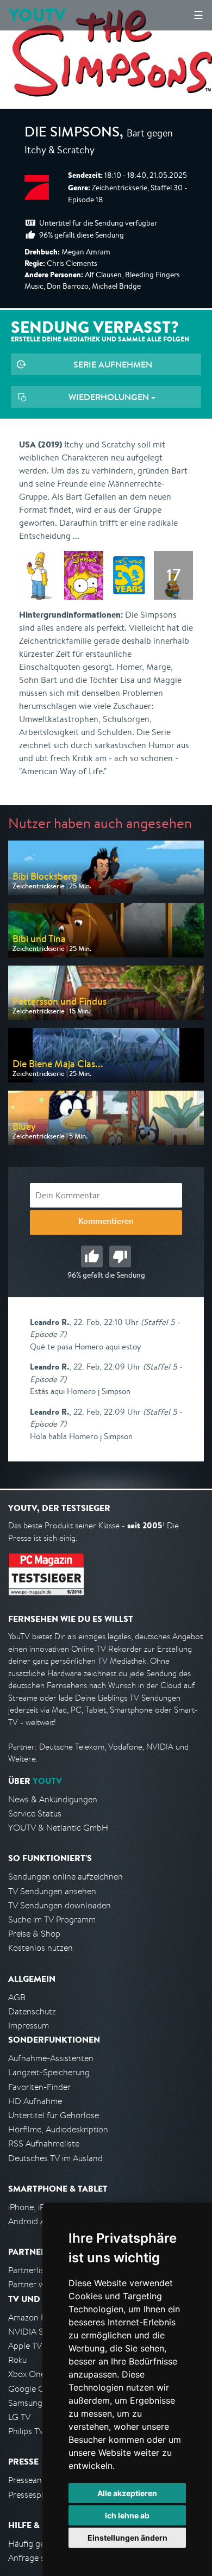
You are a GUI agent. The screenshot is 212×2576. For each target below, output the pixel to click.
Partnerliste (30, 2270)
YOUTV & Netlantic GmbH (58, 1828)
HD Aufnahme (35, 2101)
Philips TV (26, 2431)
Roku (17, 2360)
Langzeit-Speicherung (49, 2072)
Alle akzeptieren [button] (127, 2493)
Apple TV (25, 2346)
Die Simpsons (72, 134)
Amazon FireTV (36, 2317)
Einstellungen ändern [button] (127, 2538)
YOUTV (37, 15)
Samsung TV (31, 2403)
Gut (92, 1256)
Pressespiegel (33, 2495)
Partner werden (37, 2284)
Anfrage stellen (37, 2558)
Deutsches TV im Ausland (55, 2158)
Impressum (29, 2026)
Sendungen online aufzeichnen (66, 1877)
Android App (32, 2221)
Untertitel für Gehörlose (54, 2115)
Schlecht (120, 1256)
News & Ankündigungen (53, 1799)
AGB (17, 1997)
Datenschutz (32, 2011)
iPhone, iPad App (40, 2207)
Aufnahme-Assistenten (51, 2058)
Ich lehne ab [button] (127, 2515)
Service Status (35, 1813)
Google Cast (32, 2389)
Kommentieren (106, 1222)
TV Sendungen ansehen (52, 1891)
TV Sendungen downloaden (60, 1905)
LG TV (19, 2417)
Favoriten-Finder (39, 2087)
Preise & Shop (34, 1934)
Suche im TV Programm (52, 1919)
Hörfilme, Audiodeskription (58, 2129)
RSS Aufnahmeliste (44, 2143)
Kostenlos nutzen (40, 1948)
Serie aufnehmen (113, 364)
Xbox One (27, 2374)
